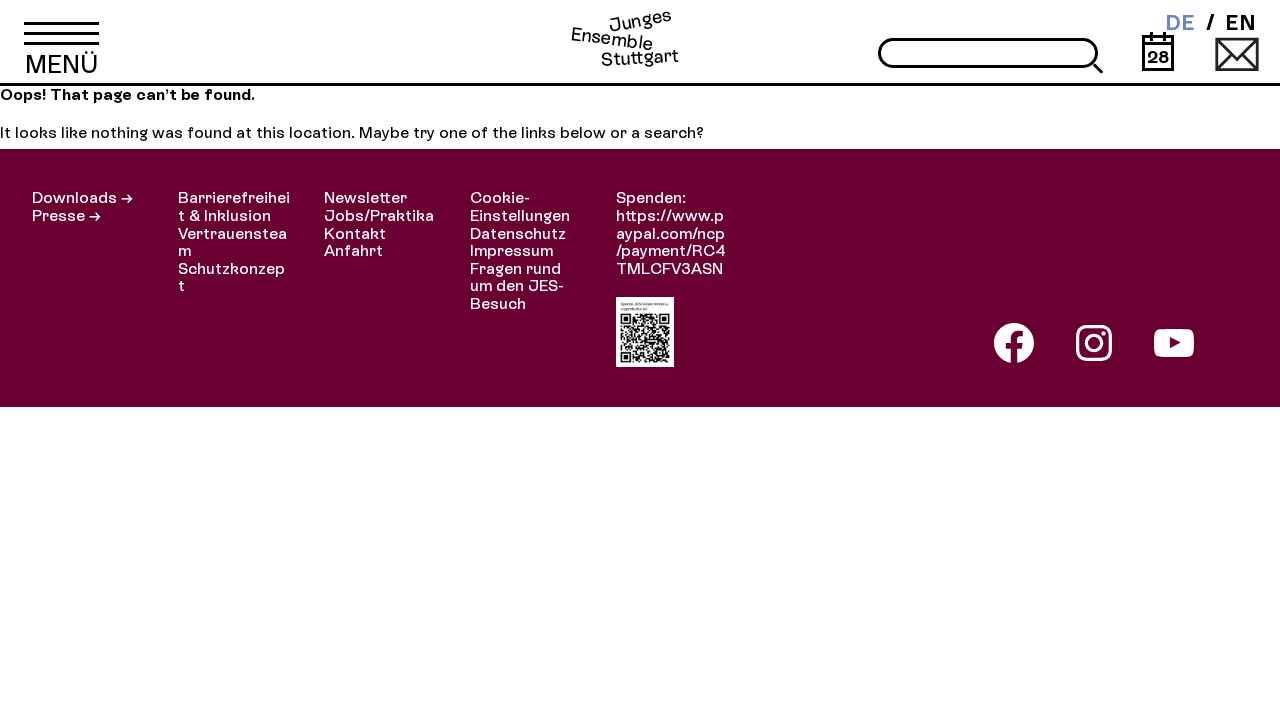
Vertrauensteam (232, 242)
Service (1237, 53)
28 (1158, 56)
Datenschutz (518, 233)
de (1180, 23)
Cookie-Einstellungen (520, 206)
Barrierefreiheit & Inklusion (234, 206)
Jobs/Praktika (379, 215)
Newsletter (365, 197)
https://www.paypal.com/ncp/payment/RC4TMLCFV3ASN (671, 242)
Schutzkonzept (231, 277)
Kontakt (355, 233)
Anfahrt (353, 250)
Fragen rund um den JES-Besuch (517, 286)
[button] (61, 41)
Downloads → (82, 197)
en (1240, 23)
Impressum (511, 250)
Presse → (66, 215)
